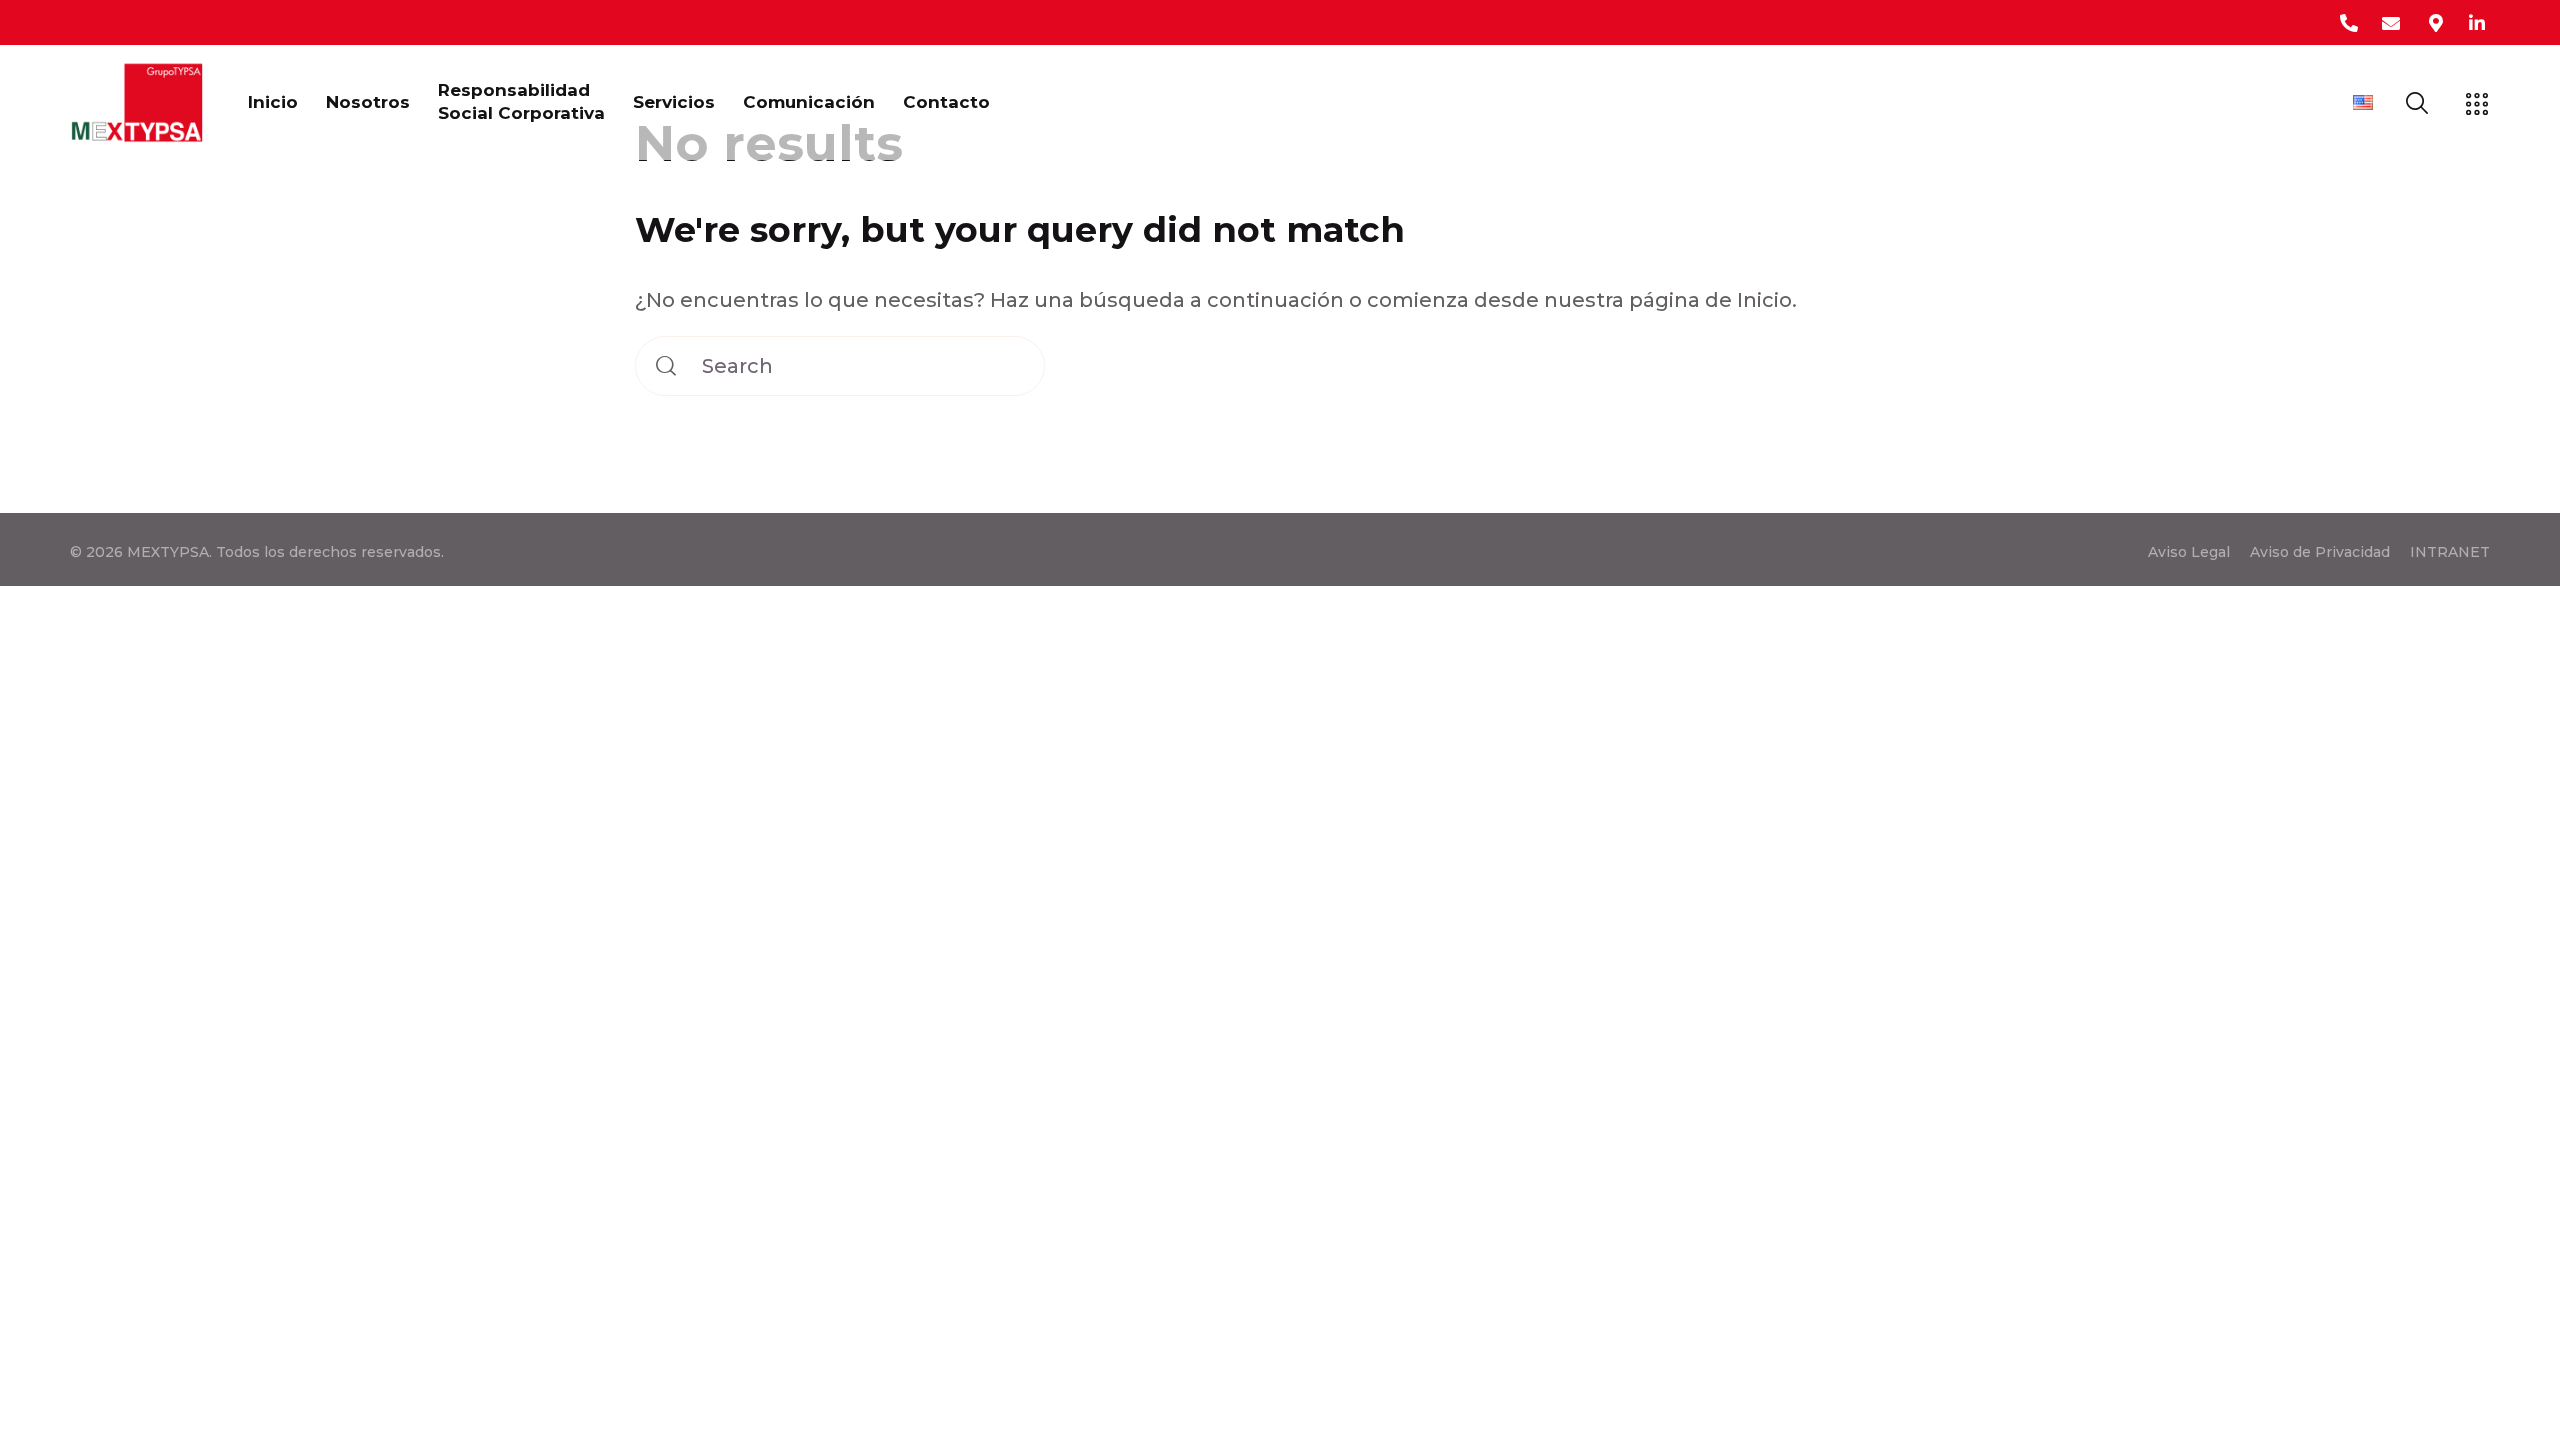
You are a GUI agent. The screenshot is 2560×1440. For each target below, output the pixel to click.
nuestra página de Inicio (1668, 300)
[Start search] (666, 366)
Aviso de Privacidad (2320, 552)
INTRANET (2450, 552)
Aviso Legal (2189, 552)
